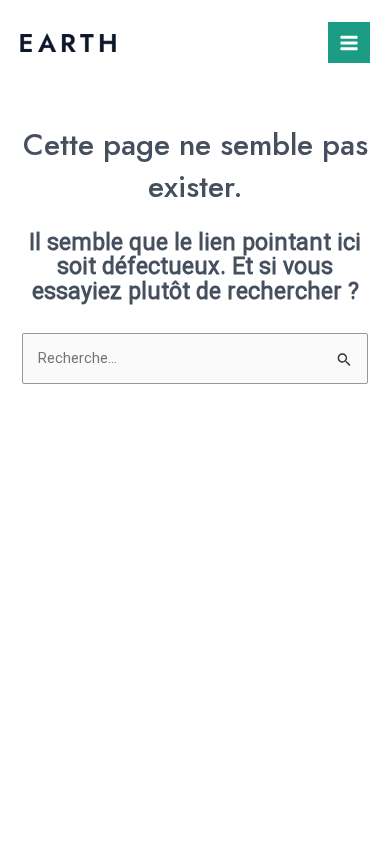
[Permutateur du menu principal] (349, 43)
